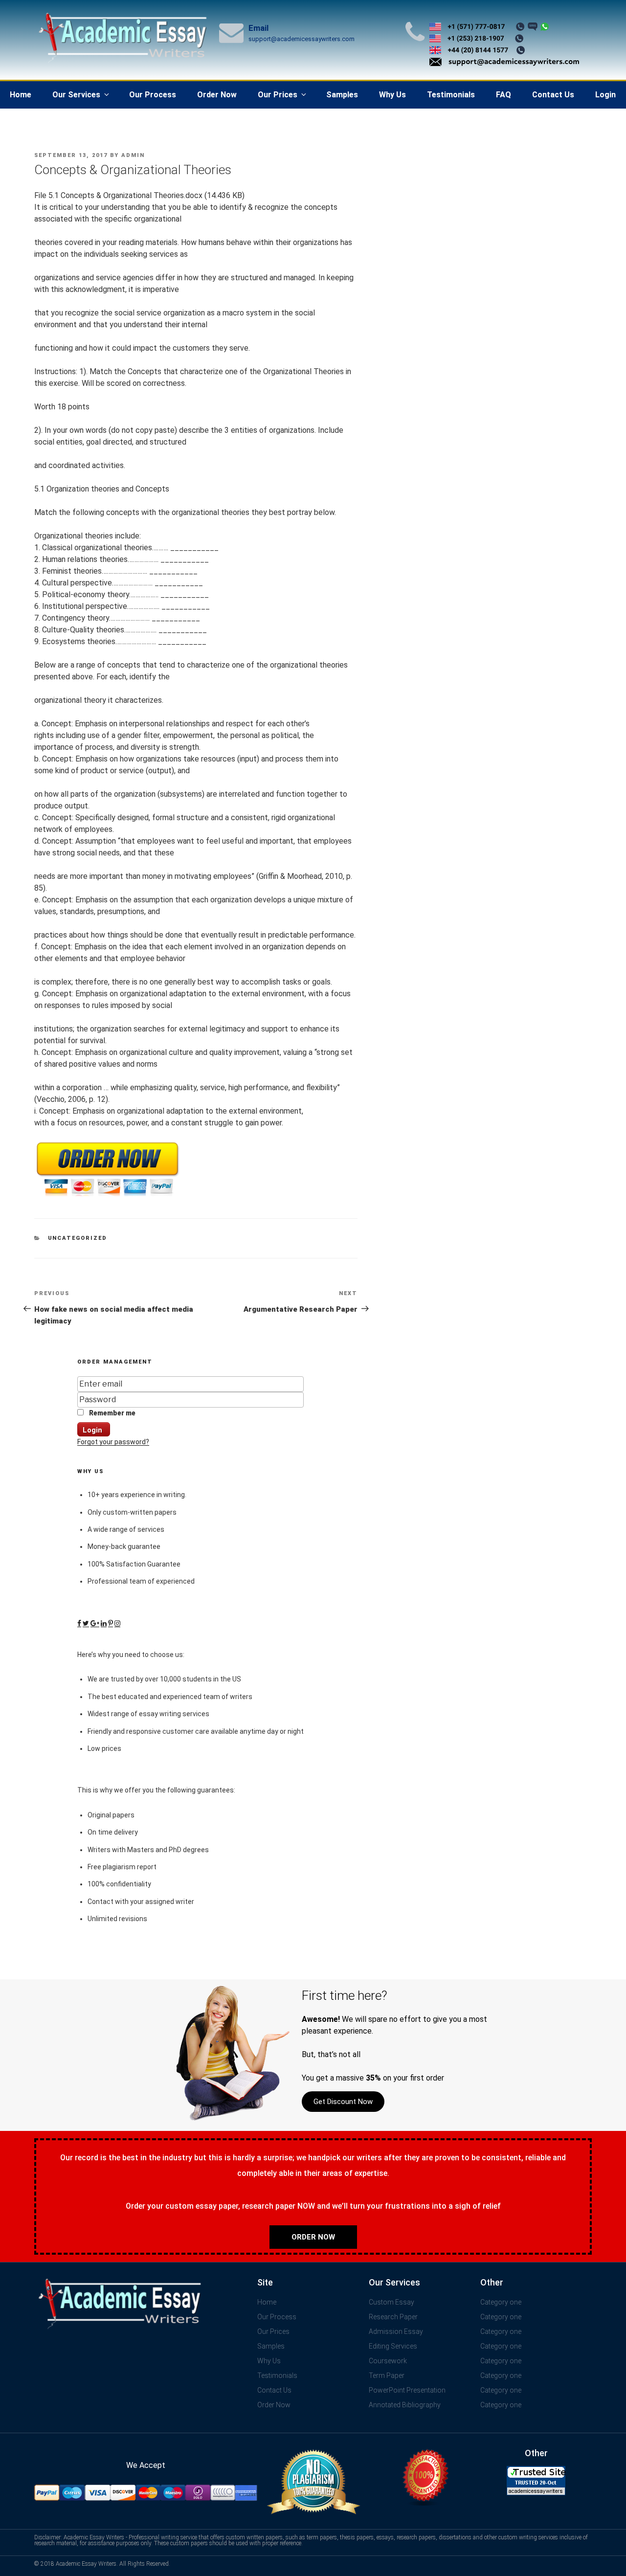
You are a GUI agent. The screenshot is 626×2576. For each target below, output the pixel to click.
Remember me (112, 1413)
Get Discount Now (343, 2102)
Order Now (217, 95)
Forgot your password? (113, 1442)
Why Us (392, 95)
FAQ (503, 95)
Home (21, 95)
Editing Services (393, 2346)
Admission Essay (396, 2331)
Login (605, 95)
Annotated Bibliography (405, 2405)
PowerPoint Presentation (407, 2390)
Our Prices (278, 95)
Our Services (76, 95)
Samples (342, 95)
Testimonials (451, 95)
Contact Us (553, 95)
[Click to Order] (108, 1197)
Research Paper (393, 2317)
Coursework (388, 2361)
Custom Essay (391, 2302)
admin (133, 155)
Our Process (153, 95)
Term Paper (387, 2375)
